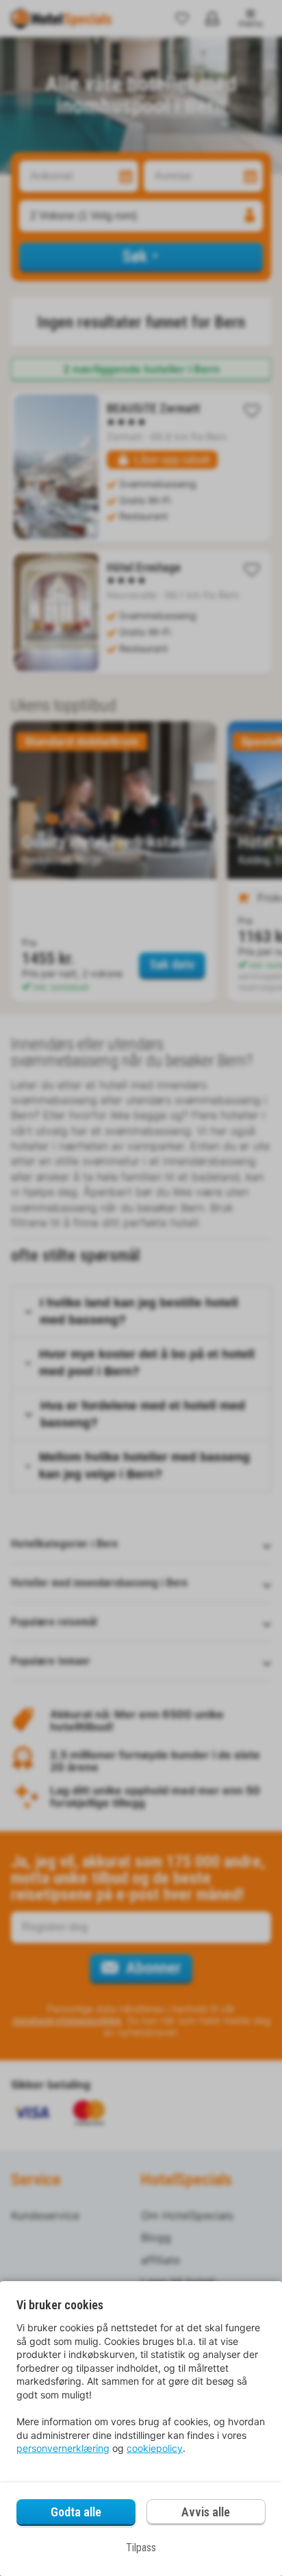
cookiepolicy (155, 2448)
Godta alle (76, 2512)
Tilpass (141, 2548)
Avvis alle (206, 2512)
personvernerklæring (63, 2448)
